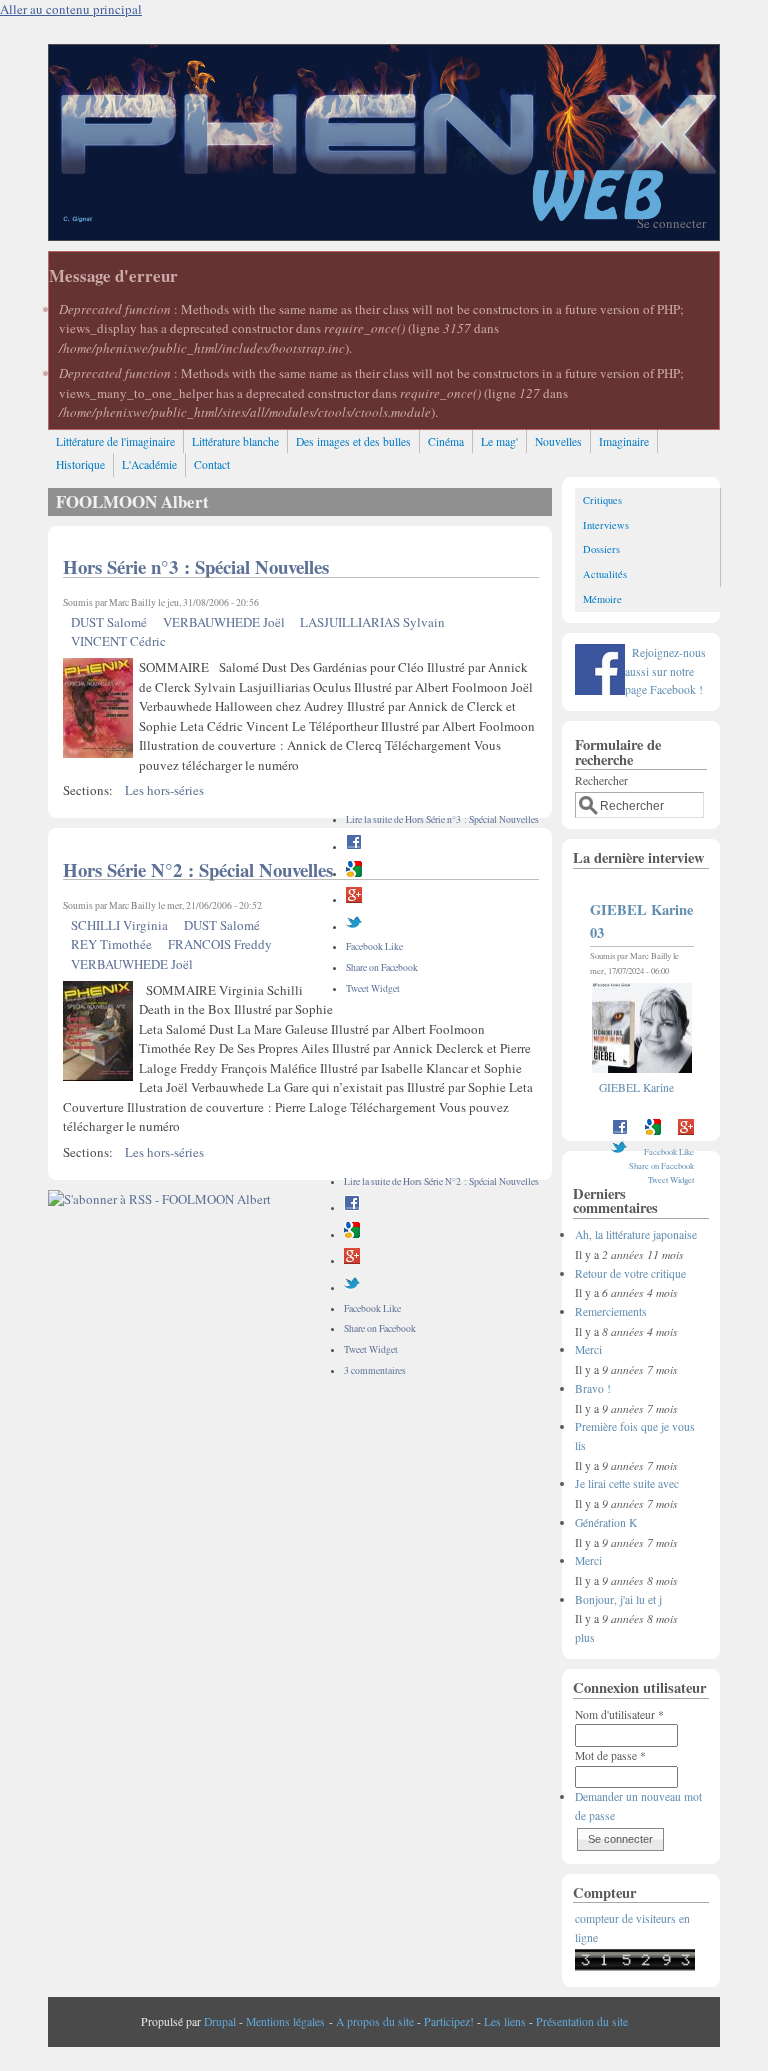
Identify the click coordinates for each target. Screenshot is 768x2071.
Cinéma (446, 441)
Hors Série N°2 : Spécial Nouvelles (198, 869)
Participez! (449, 2021)
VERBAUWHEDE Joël (224, 622)
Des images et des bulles (353, 441)
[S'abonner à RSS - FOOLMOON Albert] (159, 1199)
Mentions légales (285, 2021)
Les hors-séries (164, 790)
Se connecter (671, 223)
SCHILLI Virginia (119, 925)
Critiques (602, 500)
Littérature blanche (235, 441)
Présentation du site (582, 2021)
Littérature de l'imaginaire (115, 441)
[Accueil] (383, 235)
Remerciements (611, 1311)
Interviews (606, 525)
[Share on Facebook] (354, 846)
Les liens (505, 2021)
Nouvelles (558, 441)
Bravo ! (593, 1388)
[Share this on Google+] (354, 899)
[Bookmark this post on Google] (354, 873)
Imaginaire (624, 441)
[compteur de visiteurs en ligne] (635, 1966)
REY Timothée (111, 944)
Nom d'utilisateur (619, 1714)
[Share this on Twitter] (354, 926)
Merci (588, 1349)
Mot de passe (610, 1755)
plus (585, 1637)
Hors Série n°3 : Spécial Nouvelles (196, 566)
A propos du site (375, 2021)
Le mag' (499, 441)
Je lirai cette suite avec (627, 1483)
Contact (212, 464)
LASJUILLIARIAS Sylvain (372, 622)
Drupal (220, 2021)
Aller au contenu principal (71, 9)
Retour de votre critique (630, 1273)
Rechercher (601, 780)
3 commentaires (375, 1370)
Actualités (605, 574)
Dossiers (601, 549)
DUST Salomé (109, 622)
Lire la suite (442, 819)
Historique (80, 464)
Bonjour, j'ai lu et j (618, 1599)
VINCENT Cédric (118, 641)
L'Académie (149, 464)
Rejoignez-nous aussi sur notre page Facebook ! (665, 671)
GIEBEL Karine (636, 1087)
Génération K (606, 1522)
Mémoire (602, 599)
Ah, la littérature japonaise (636, 1234)
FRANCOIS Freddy (220, 944)
